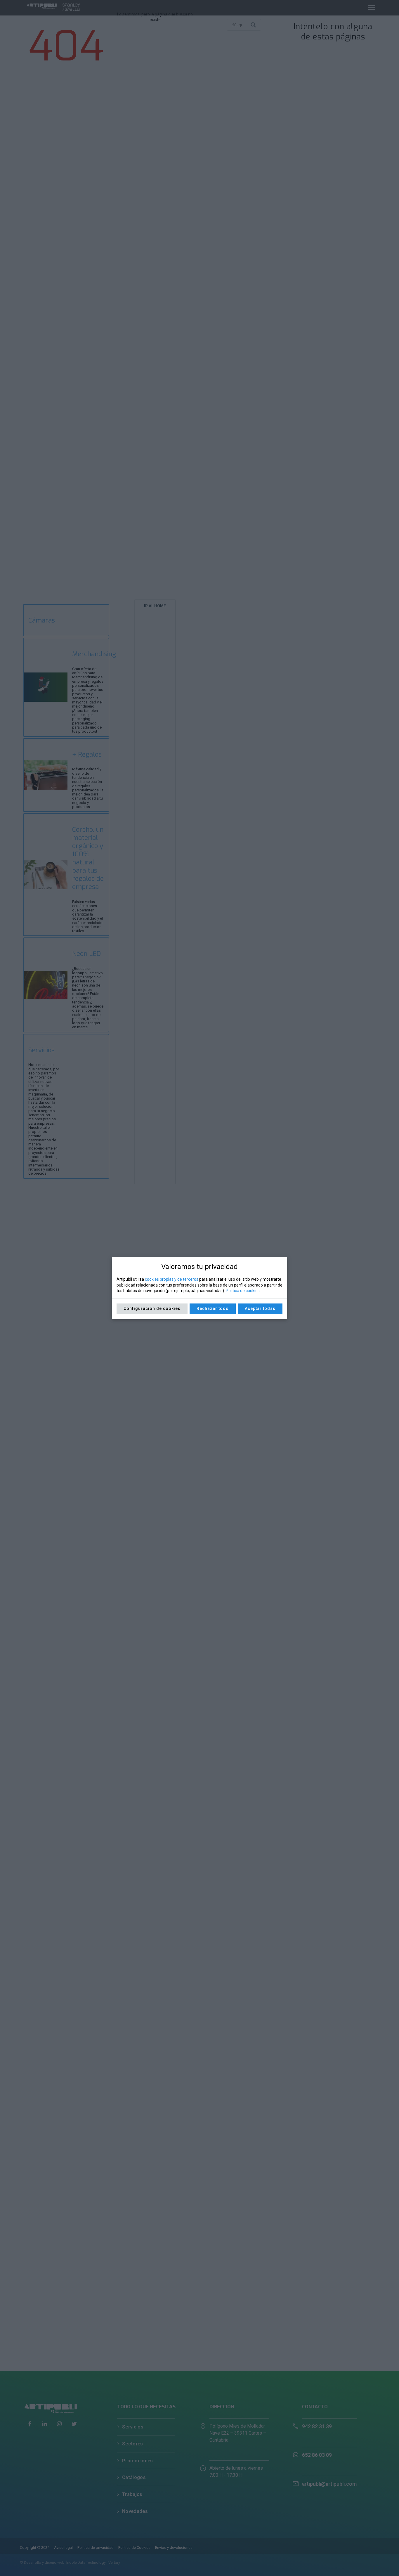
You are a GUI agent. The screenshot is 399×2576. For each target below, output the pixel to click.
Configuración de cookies (152, 1308)
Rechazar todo (213, 1308)
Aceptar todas (260, 1308)
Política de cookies (243, 1291)
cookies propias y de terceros (172, 1279)
